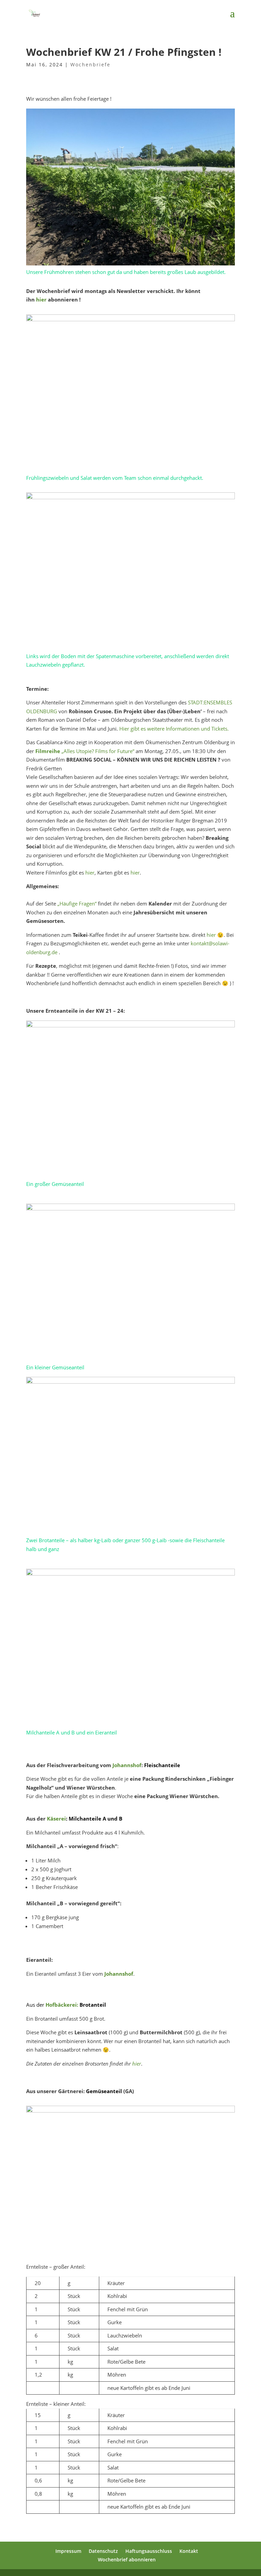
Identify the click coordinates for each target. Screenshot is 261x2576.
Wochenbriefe (90, 64)
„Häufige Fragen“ (77, 903)
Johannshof (127, 1765)
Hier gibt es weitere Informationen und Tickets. (174, 729)
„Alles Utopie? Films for (76, 751)
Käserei (56, 1819)
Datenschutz (103, 2551)
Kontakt (189, 2551)
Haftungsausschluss (149, 2551)
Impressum (68, 2551)
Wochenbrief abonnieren (127, 2559)
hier (41, 299)
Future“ (125, 751)
